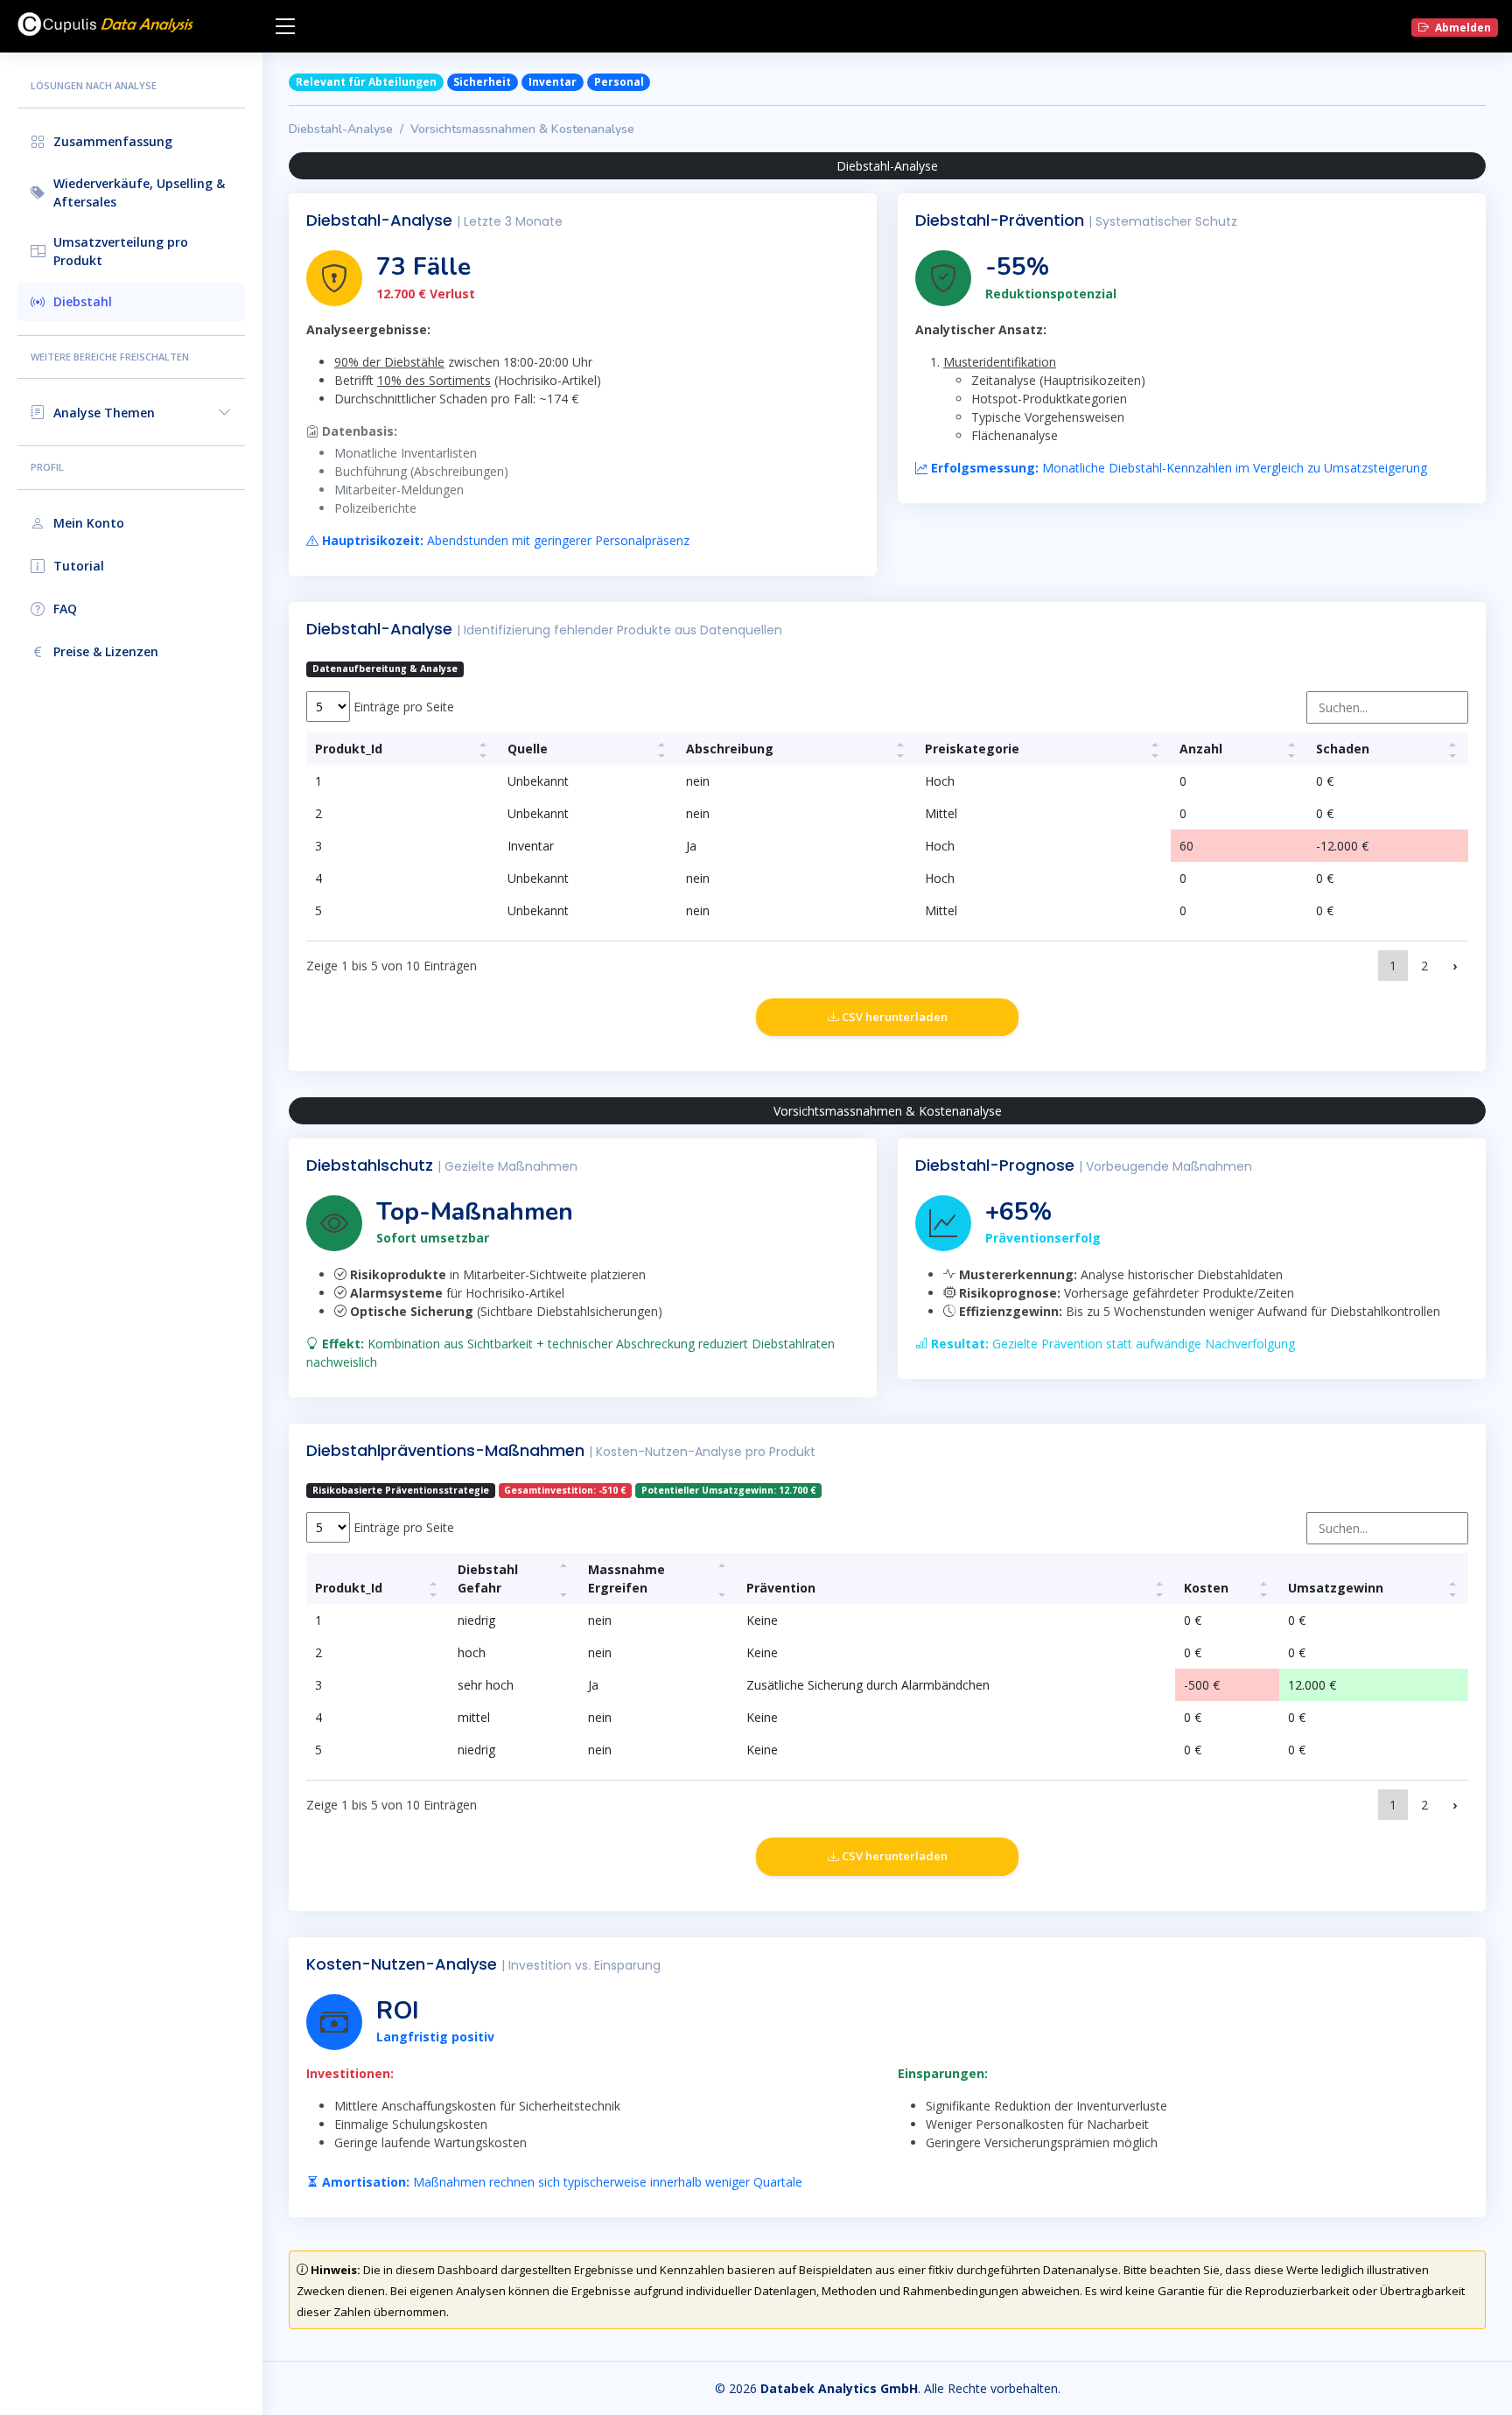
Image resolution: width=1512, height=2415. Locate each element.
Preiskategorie (972, 749)
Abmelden (1462, 28)
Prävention (781, 1588)
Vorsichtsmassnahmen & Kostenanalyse (522, 129)
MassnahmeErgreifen (626, 1578)
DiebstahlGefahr (488, 1578)
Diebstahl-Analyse (341, 129)
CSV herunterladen (893, 1017)
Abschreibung (730, 749)
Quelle (528, 749)
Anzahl (1201, 749)
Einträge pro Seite (402, 707)
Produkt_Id (349, 749)
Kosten (1206, 1588)
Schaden (1343, 749)
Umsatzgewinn (1336, 1588)
